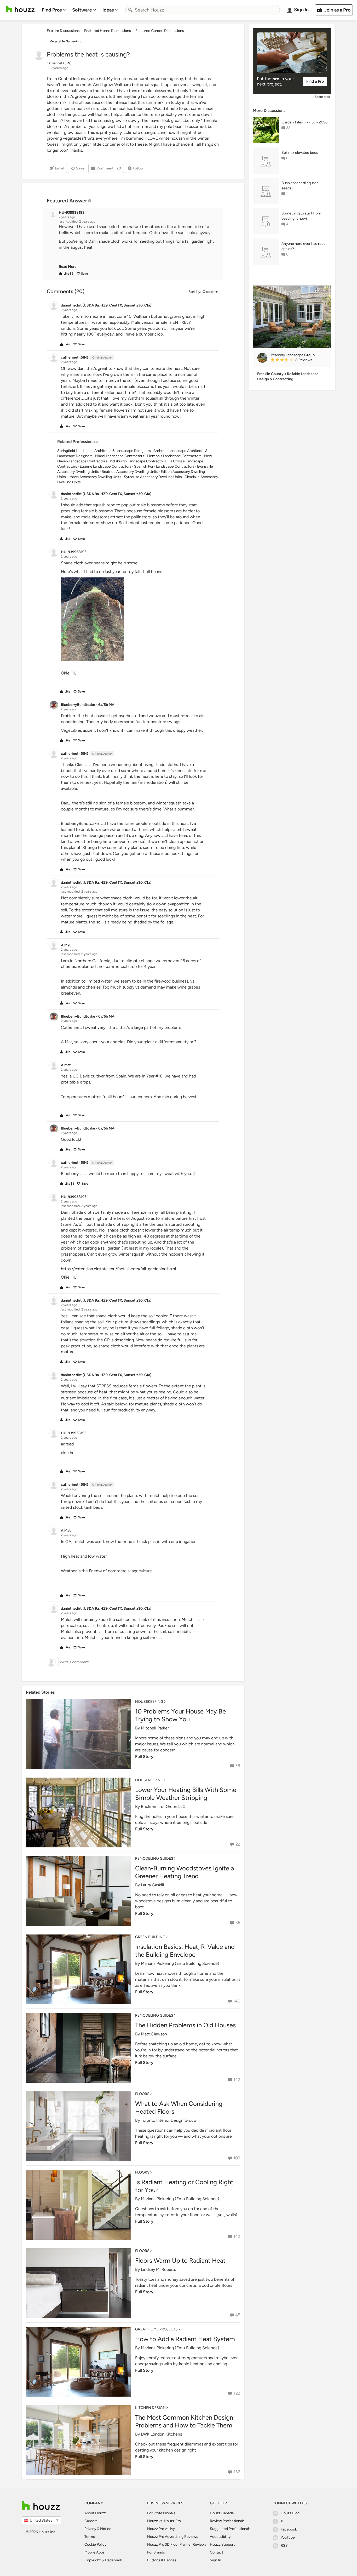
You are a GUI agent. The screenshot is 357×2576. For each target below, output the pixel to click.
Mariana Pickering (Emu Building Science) (180, 1963)
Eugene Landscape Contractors (106, 466)
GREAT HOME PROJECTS (156, 2329)
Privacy (90, 2529)
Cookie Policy (95, 2544)
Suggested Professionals (230, 2529)
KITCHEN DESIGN (150, 2408)
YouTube (288, 2537)
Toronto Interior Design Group (168, 2120)
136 (237, 2472)
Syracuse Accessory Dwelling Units (153, 477)
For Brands (156, 2552)
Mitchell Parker (155, 1728)
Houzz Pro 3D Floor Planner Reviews (177, 2544)
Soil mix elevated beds (300, 153)
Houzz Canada (222, 2513)
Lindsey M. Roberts (158, 2269)
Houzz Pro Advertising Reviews (173, 2537)
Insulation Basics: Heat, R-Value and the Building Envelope (185, 1951)
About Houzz (95, 2513)
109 (237, 2158)
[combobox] (203, 10)
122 (237, 2393)
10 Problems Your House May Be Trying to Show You (180, 1715)
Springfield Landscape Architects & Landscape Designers (104, 451)
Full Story (144, 1757)
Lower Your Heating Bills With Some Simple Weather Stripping (186, 1794)
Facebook (289, 2529)
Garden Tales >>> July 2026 (304, 122)
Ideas (108, 10)
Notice (106, 2529)
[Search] (130, 10)
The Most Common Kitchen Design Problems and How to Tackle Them (184, 2421)
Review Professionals (227, 2521)
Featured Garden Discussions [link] (160, 31)
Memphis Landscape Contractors (174, 456)
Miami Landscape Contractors (120, 456)
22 (238, 1844)
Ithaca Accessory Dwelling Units (95, 477)
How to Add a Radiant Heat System (185, 2339)
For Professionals (161, 2513)
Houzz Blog (290, 2513)
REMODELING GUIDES (154, 1859)
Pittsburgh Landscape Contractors (138, 461)
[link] (68, 267)
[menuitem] (54, 10)
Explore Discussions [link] (63, 31)
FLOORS (142, 2094)
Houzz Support (222, 2544)
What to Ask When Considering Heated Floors (179, 2107)
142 (237, 2079)
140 (237, 2001)
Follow (138, 168)
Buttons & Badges (162, 2560)
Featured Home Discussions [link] (108, 31)
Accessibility (220, 2537)
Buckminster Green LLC (163, 1806)
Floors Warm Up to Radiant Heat (180, 2260)
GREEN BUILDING (150, 1937)
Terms (90, 2537)
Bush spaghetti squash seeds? (300, 186)
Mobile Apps (94, 2552)
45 (238, 2315)
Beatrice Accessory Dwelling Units (130, 472)
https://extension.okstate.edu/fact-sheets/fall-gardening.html (119, 1269)
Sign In (215, 2560)
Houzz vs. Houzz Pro (164, 2521)
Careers (91, 2521)
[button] (138, 247)
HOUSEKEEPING (149, 1702)
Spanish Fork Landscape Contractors (164, 466)
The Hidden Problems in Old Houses (185, 2025)
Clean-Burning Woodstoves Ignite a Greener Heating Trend (185, 1872)
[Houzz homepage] (20, 9)
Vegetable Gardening (65, 41)
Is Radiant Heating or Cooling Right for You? (184, 2186)
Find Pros (52, 10)
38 (238, 1766)
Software (82, 10)
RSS (284, 2546)
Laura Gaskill (152, 1885)
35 (238, 1923)
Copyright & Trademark (103, 2560)
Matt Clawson (154, 2034)
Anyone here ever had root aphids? (303, 246)
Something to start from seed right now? (301, 216)
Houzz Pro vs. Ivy (161, 2529)
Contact (217, 2552)
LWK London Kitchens (161, 2434)
